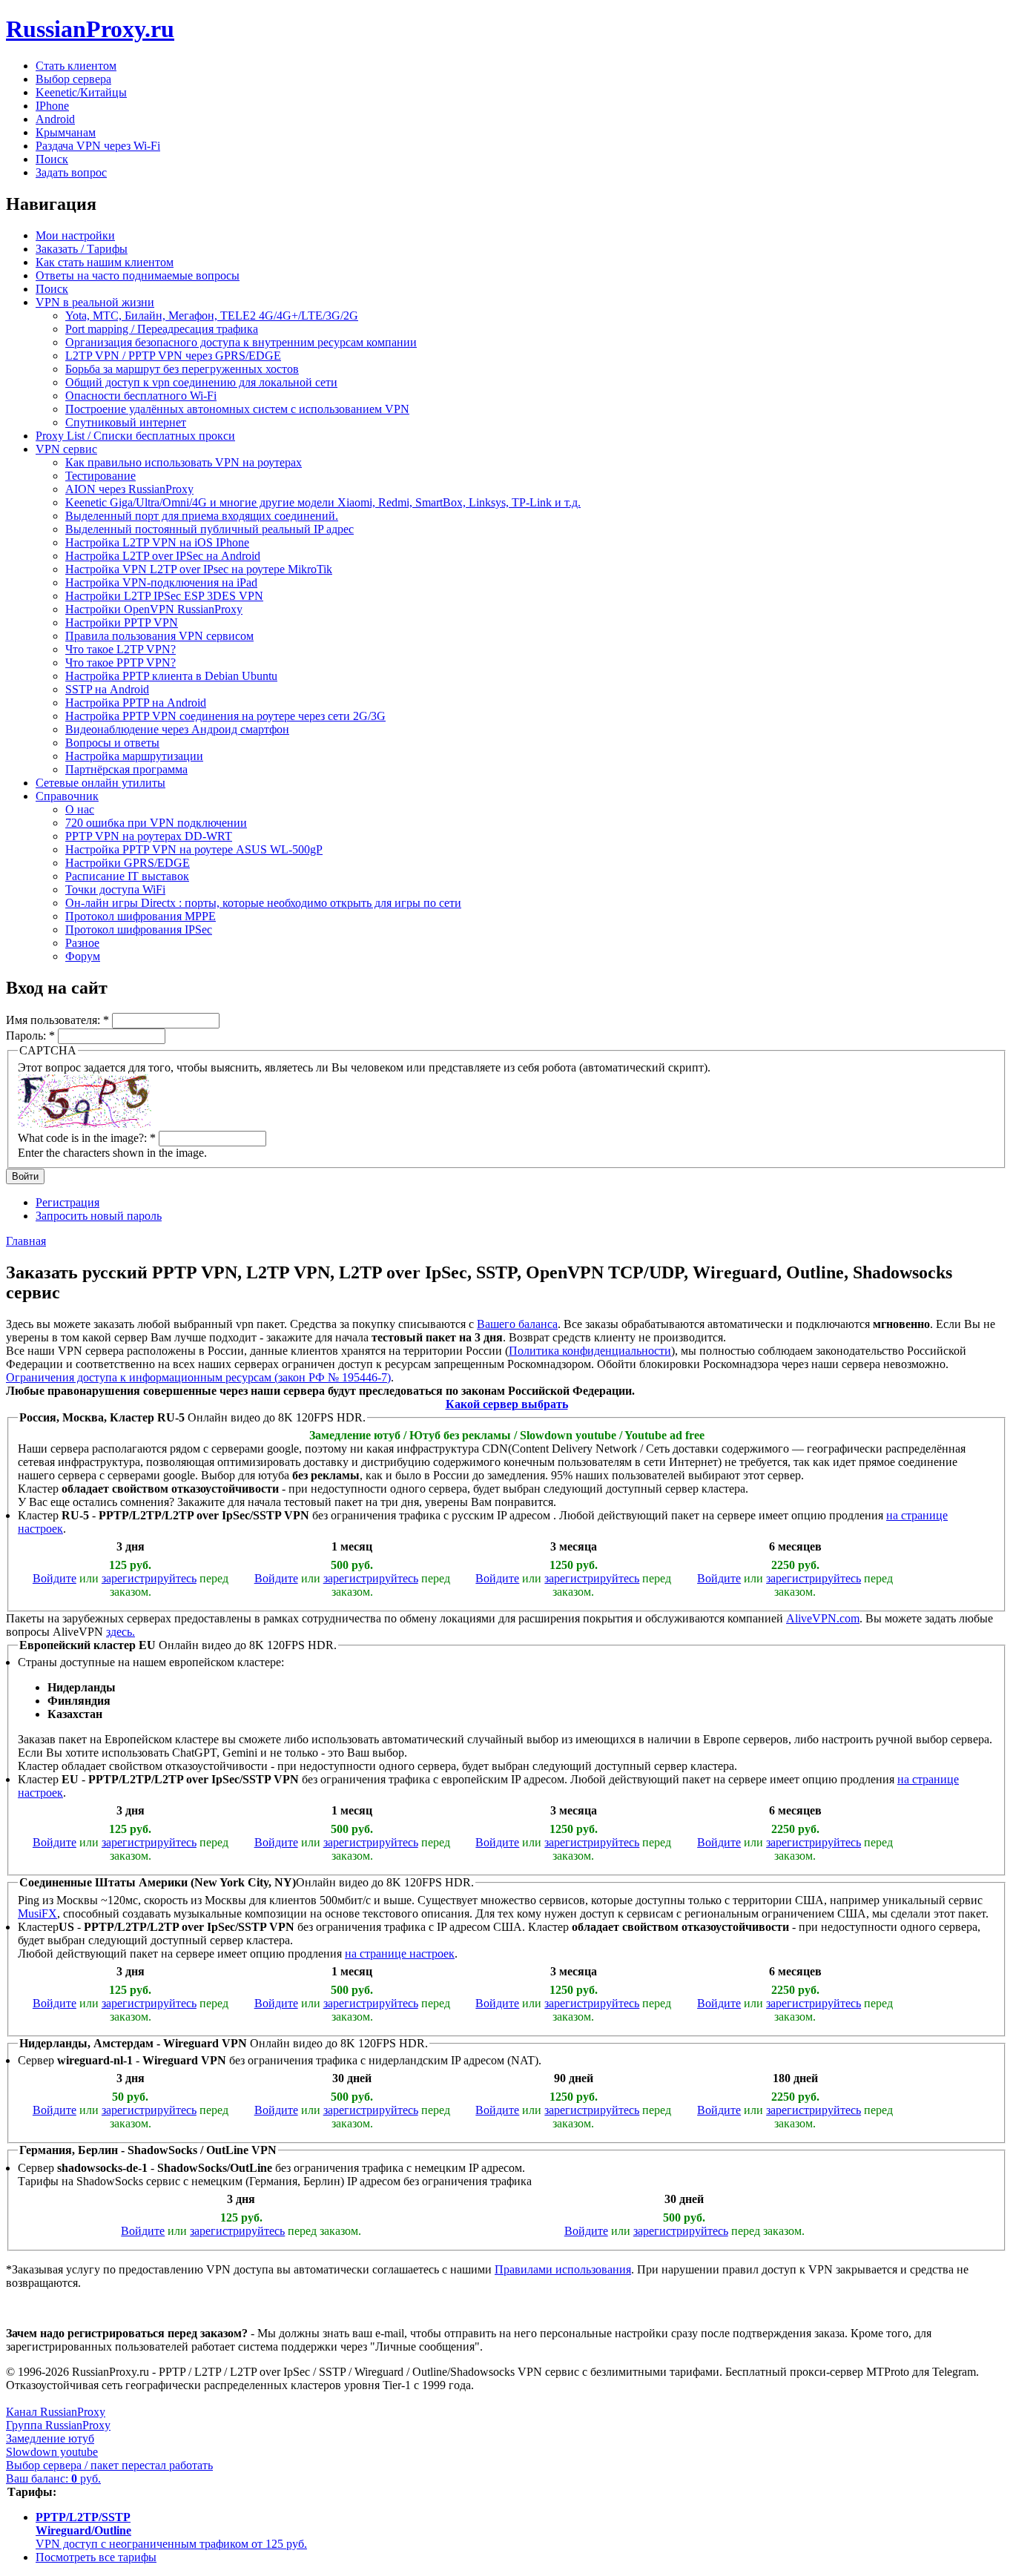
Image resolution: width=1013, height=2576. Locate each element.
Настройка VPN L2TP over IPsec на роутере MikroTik (199, 569)
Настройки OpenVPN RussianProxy (154, 609)
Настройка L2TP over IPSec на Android (163, 556)
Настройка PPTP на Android (136, 703)
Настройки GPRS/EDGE (128, 863)
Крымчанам (66, 132)
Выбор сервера (73, 79)
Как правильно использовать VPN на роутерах (184, 462)
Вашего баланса (517, 1324)
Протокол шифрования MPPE (141, 916)
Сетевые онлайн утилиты (100, 783)
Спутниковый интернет (126, 422)
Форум (83, 956)
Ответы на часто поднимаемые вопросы (138, 275)
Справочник (67, 796)
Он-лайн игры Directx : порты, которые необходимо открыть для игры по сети (263, 903)
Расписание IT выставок (127, 876)
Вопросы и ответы (112, 743)
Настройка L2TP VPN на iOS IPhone (157, 542)
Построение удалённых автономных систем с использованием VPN (237, 409)
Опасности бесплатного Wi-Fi (141, 396)
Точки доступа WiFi (115, 889)
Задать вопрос (71, 172)
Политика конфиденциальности (590, 1351)
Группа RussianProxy (58, 2425)
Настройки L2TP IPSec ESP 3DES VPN (164, 596)
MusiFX (37, 1913)
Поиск (52, 159)
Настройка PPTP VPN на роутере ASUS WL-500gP (194, 849)
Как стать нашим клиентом (105, 262)
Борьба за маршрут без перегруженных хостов (182, 369)
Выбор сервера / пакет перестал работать (109, 2465)
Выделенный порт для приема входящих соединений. (202, 516)
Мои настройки (75, 235)
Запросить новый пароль (99, 1216)
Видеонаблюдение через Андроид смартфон (177, 729)
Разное (82, 943)
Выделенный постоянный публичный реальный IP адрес (209, 529)
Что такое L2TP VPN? (121, 649)
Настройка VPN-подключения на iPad (161, 582)
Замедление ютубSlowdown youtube (52, 2445)
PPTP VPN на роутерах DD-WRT (149, 836)
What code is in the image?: (87, 1138)
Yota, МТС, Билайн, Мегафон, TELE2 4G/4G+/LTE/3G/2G (212, 316)
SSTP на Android (107, 689)
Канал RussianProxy (56, 2412)
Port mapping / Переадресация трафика (162, 329)
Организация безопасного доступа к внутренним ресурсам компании (241, 342)
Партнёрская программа (126, 769)
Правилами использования (563, 2269)
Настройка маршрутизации (134, 756)
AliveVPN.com (823, 1618)
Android (55, 119)
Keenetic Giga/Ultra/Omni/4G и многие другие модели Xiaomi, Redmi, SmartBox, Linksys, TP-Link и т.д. (323, 502)
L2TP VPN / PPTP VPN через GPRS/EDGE (173, 356)
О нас (80, 809)
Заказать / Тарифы (82, 249)
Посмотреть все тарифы (96, 2557)
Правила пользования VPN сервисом (159, 636)
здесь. (121, 1632)
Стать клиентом (76, 66)
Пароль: (30, 1036)
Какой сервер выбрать (507, 1404)
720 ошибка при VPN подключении (156, 823)
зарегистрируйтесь (149, 1578)
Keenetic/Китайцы (81, 92)
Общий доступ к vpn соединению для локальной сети (201, 382)
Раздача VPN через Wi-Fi (98, 146)
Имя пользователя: (57, 1020)
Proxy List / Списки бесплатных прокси (135, 436)
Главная (26, 1241)
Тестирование (100, 476)
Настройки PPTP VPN (122, 622)
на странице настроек (400, 1954)
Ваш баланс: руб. (53, 2478)
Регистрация (67, 1202)
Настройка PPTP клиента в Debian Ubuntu (171, 676)
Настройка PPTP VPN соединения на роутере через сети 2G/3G (225, 716)
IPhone (52, 106)
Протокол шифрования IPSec (139, 929)
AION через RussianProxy (129, 489)
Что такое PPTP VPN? (121, 663)
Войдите (55, 1578)
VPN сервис (66, 449)
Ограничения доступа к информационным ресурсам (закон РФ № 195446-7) (198, 1377)
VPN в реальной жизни (95, 302)
